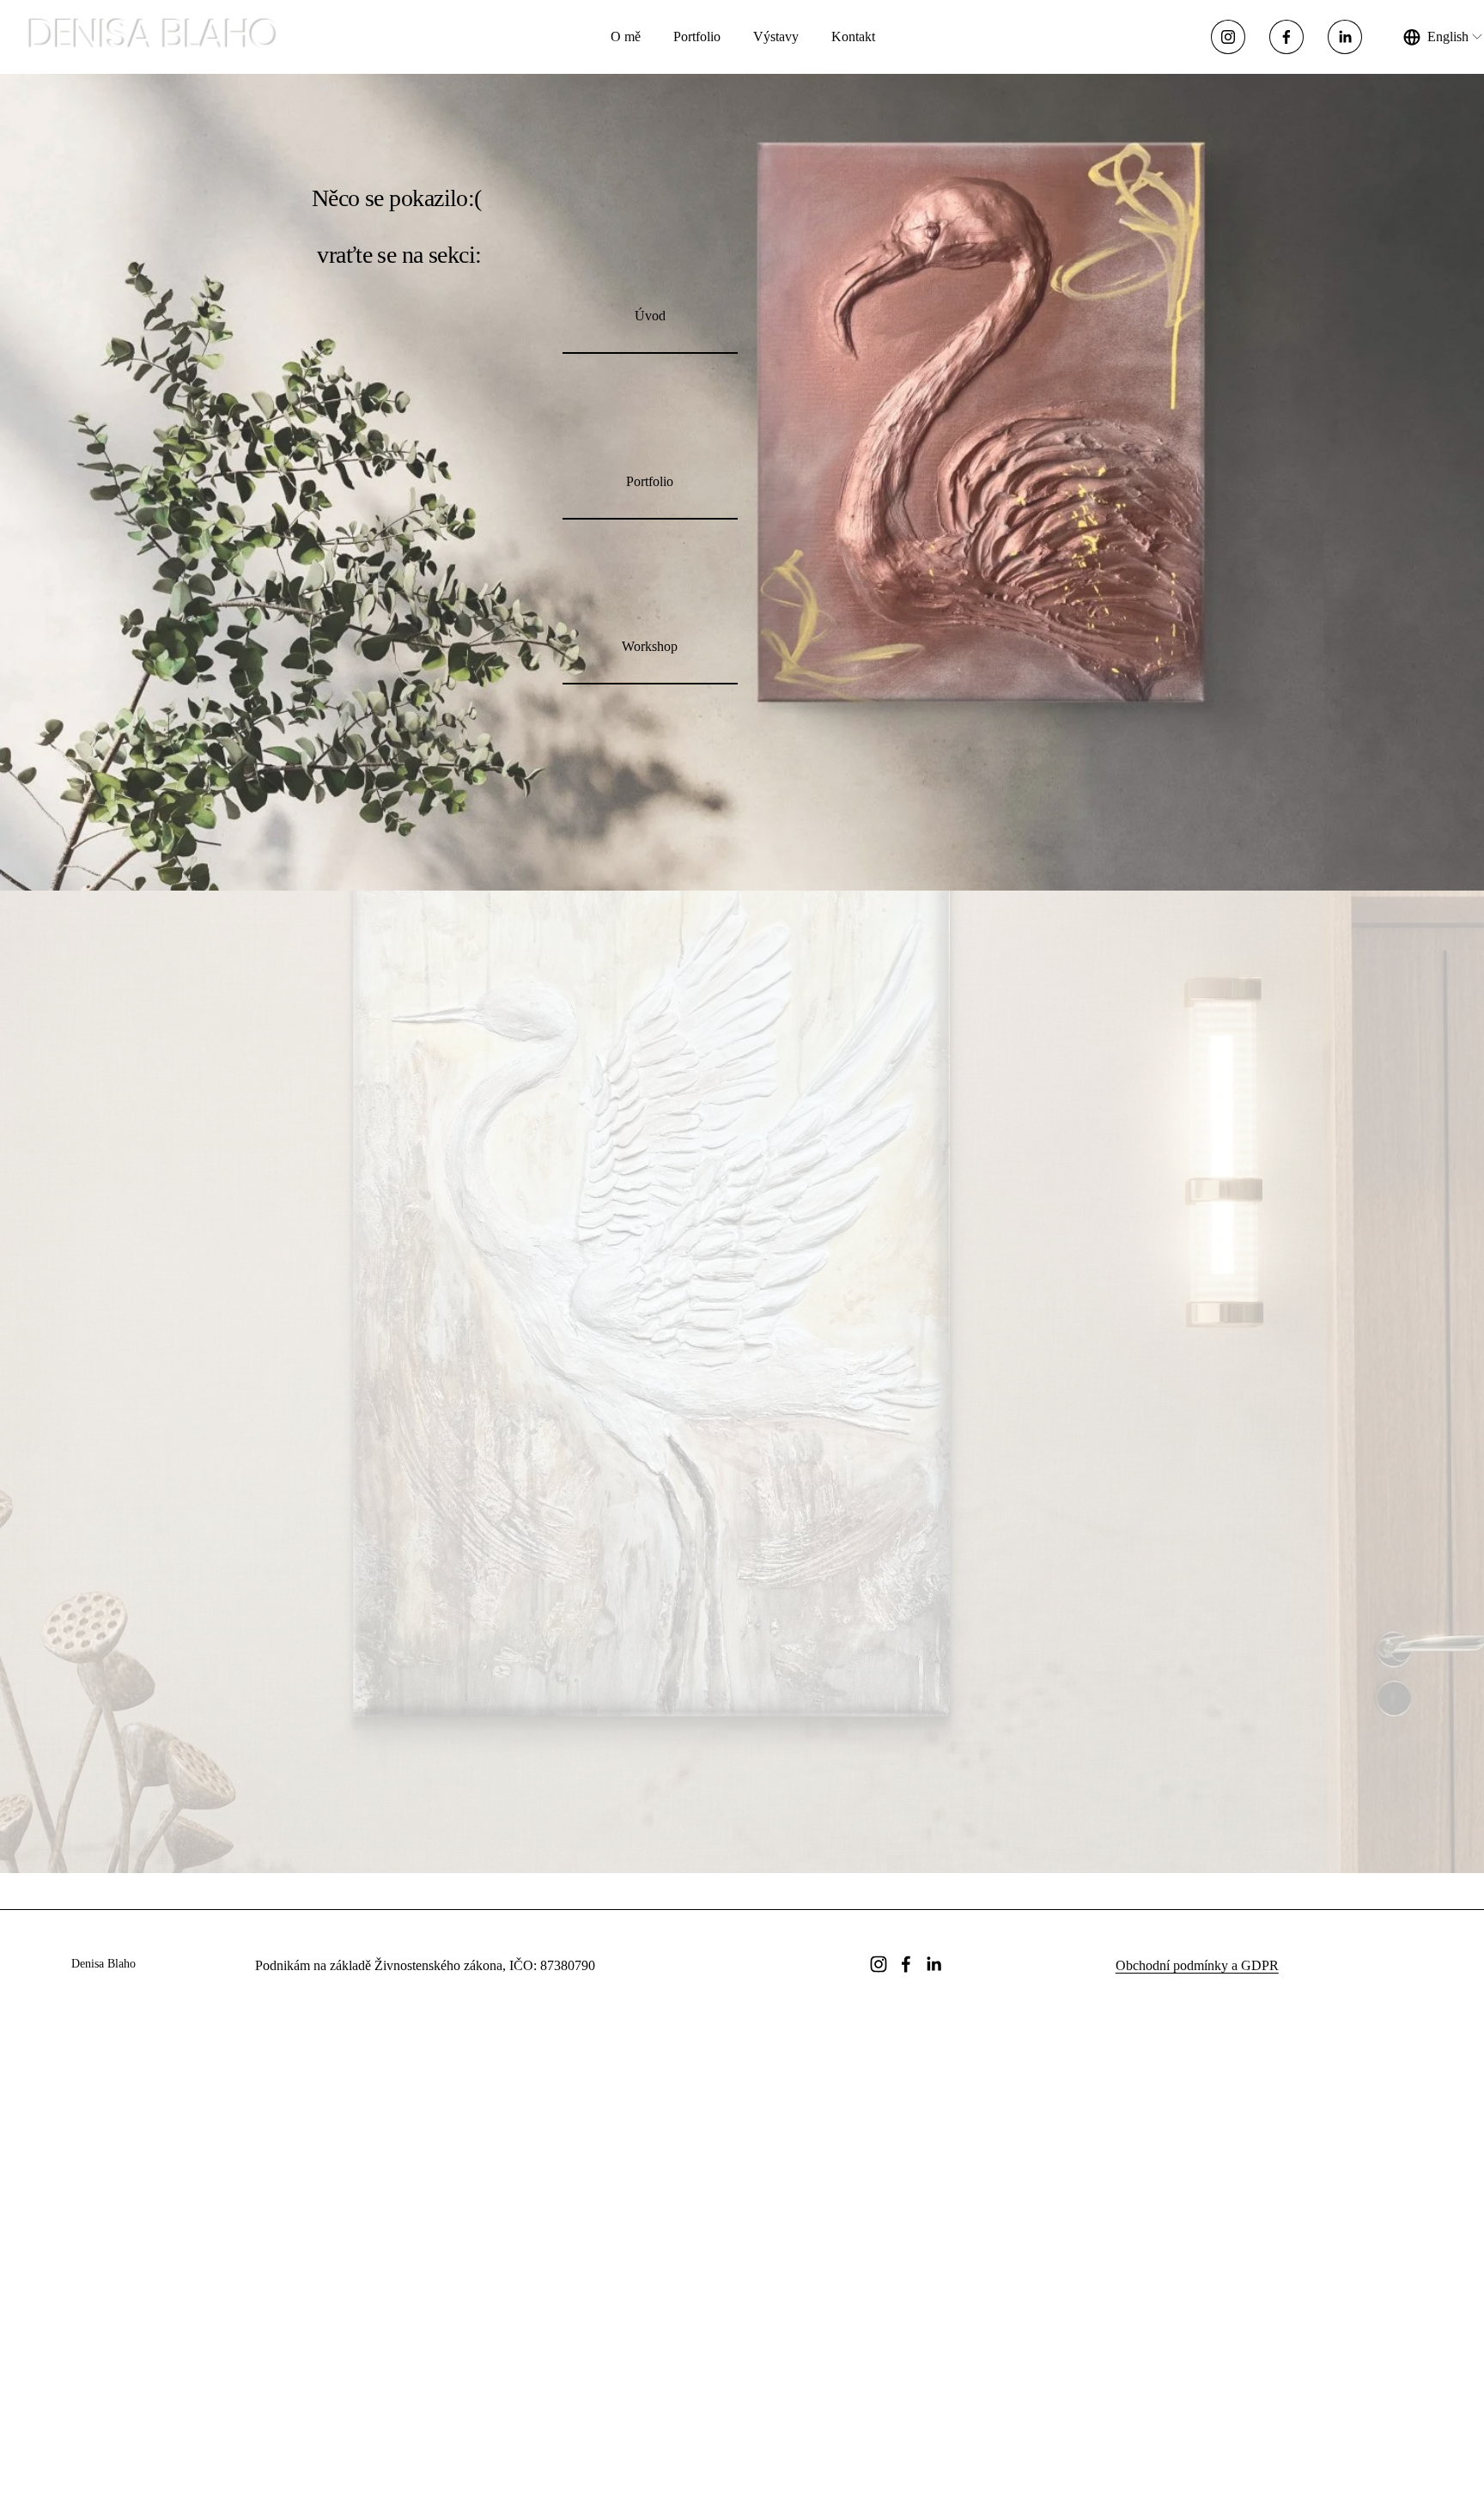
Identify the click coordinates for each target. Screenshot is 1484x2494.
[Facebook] (1286, 37)
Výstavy (776, 36)
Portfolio (697, 36)
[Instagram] (1228, 37)
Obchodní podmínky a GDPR (1197, 1965)
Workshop (650, 646)
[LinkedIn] (1345, 37)
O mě (626, 36)
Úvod (650, 316)
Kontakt (853, 36)
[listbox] (1444, 37)
